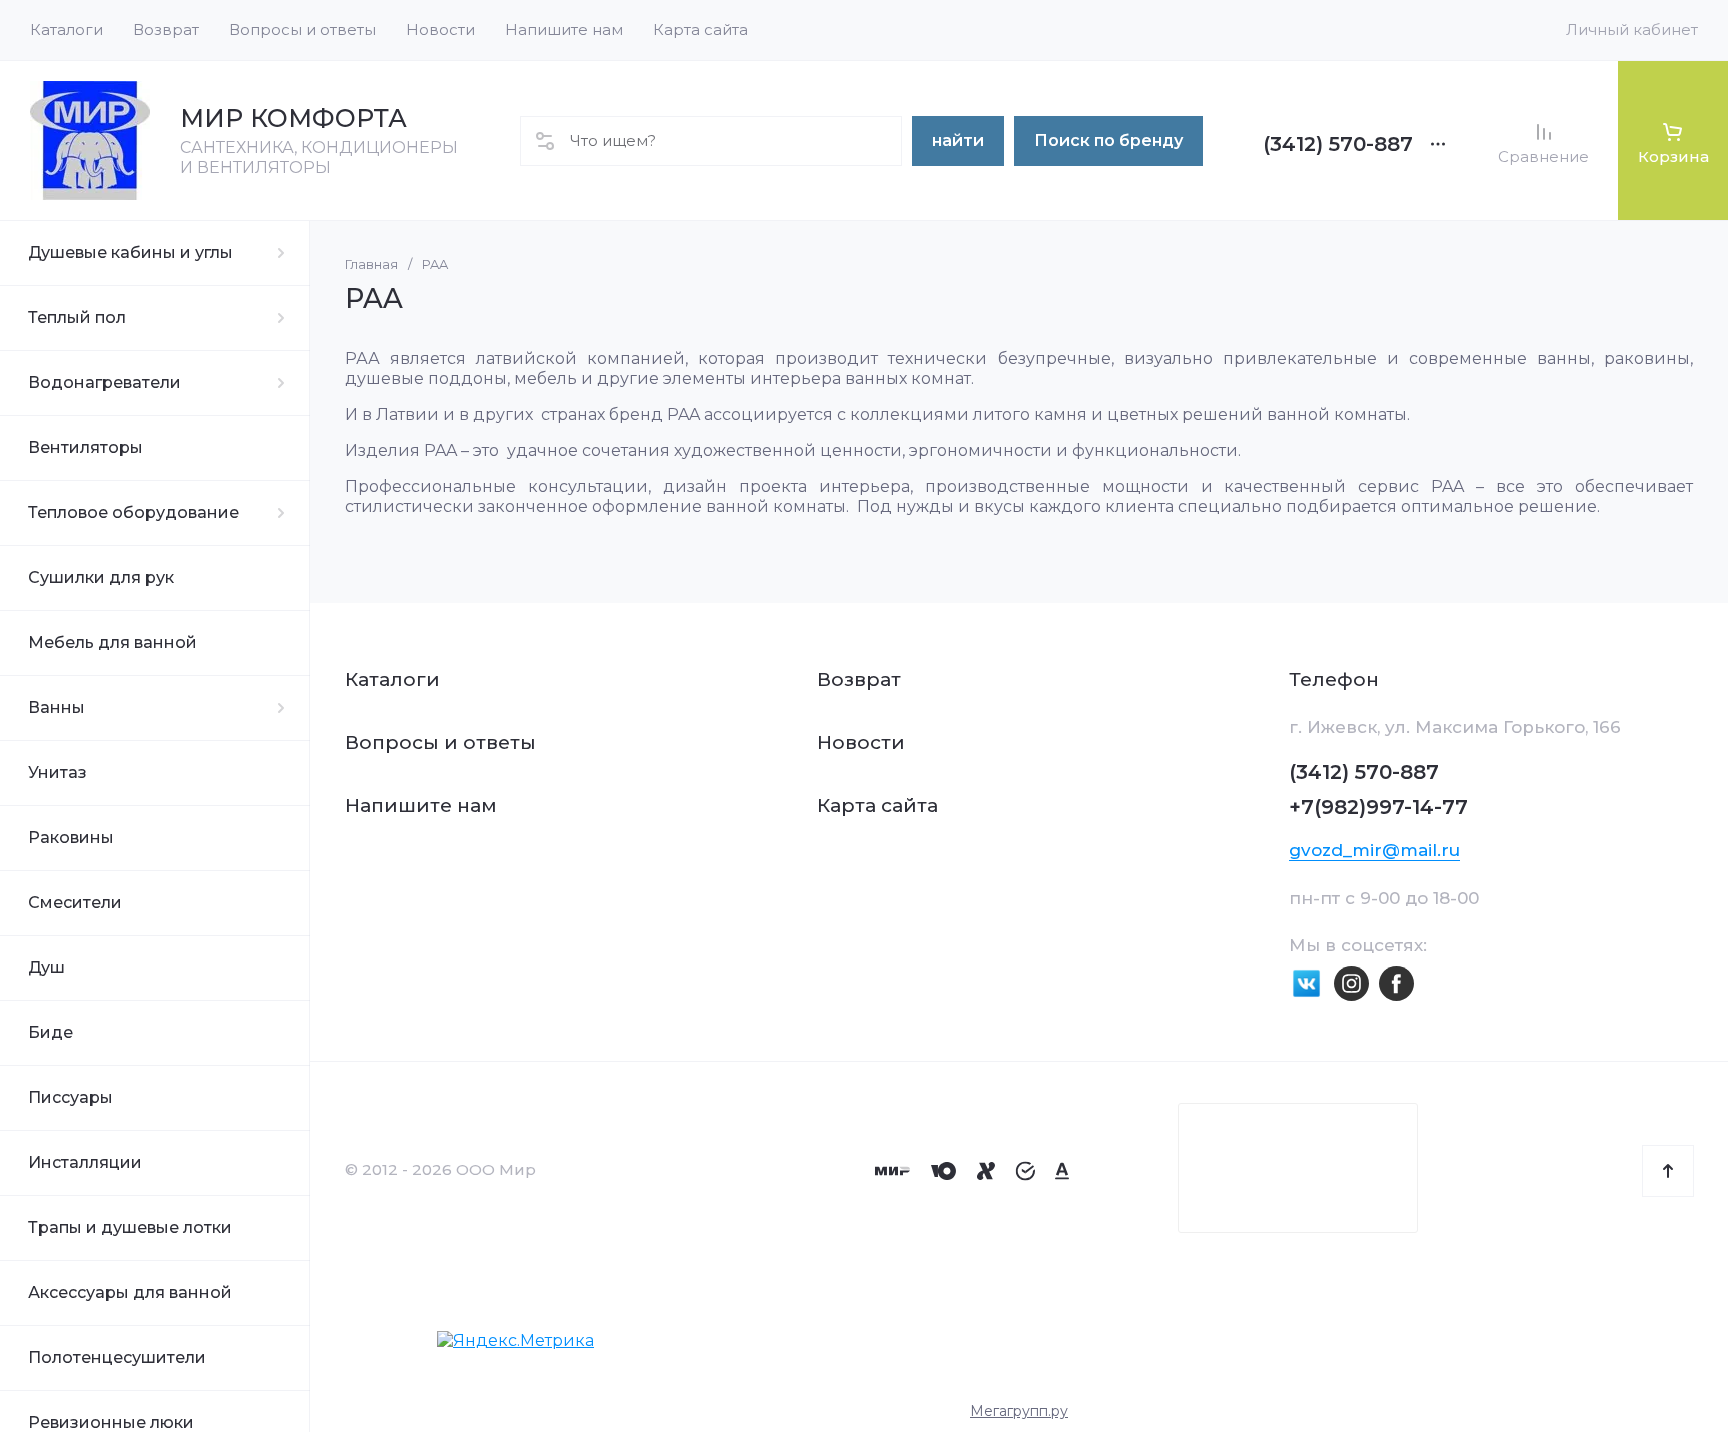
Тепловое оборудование (133, 512)
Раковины (71, 837)
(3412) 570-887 (1338, 144)
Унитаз (57, 772)
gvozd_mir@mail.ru (1374, 850)
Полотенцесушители (117, 1357)
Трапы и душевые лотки (130, 1227)
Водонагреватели (104, 382)
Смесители (75, 902)
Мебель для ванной (112, 642)
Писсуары (70, 1097)
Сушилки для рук (101, 577)
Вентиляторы (85, 447)
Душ (46, 967)
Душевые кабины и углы (130, 252)
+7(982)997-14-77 (1378, 807)
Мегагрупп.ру (1019, 1411)
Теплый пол (77, 317)
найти (958, 140)
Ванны (56, 707)
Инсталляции (85, 1162)
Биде (50, 1032)
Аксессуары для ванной (130, 1292)
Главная (371, 264)
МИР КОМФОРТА (293, 118)
